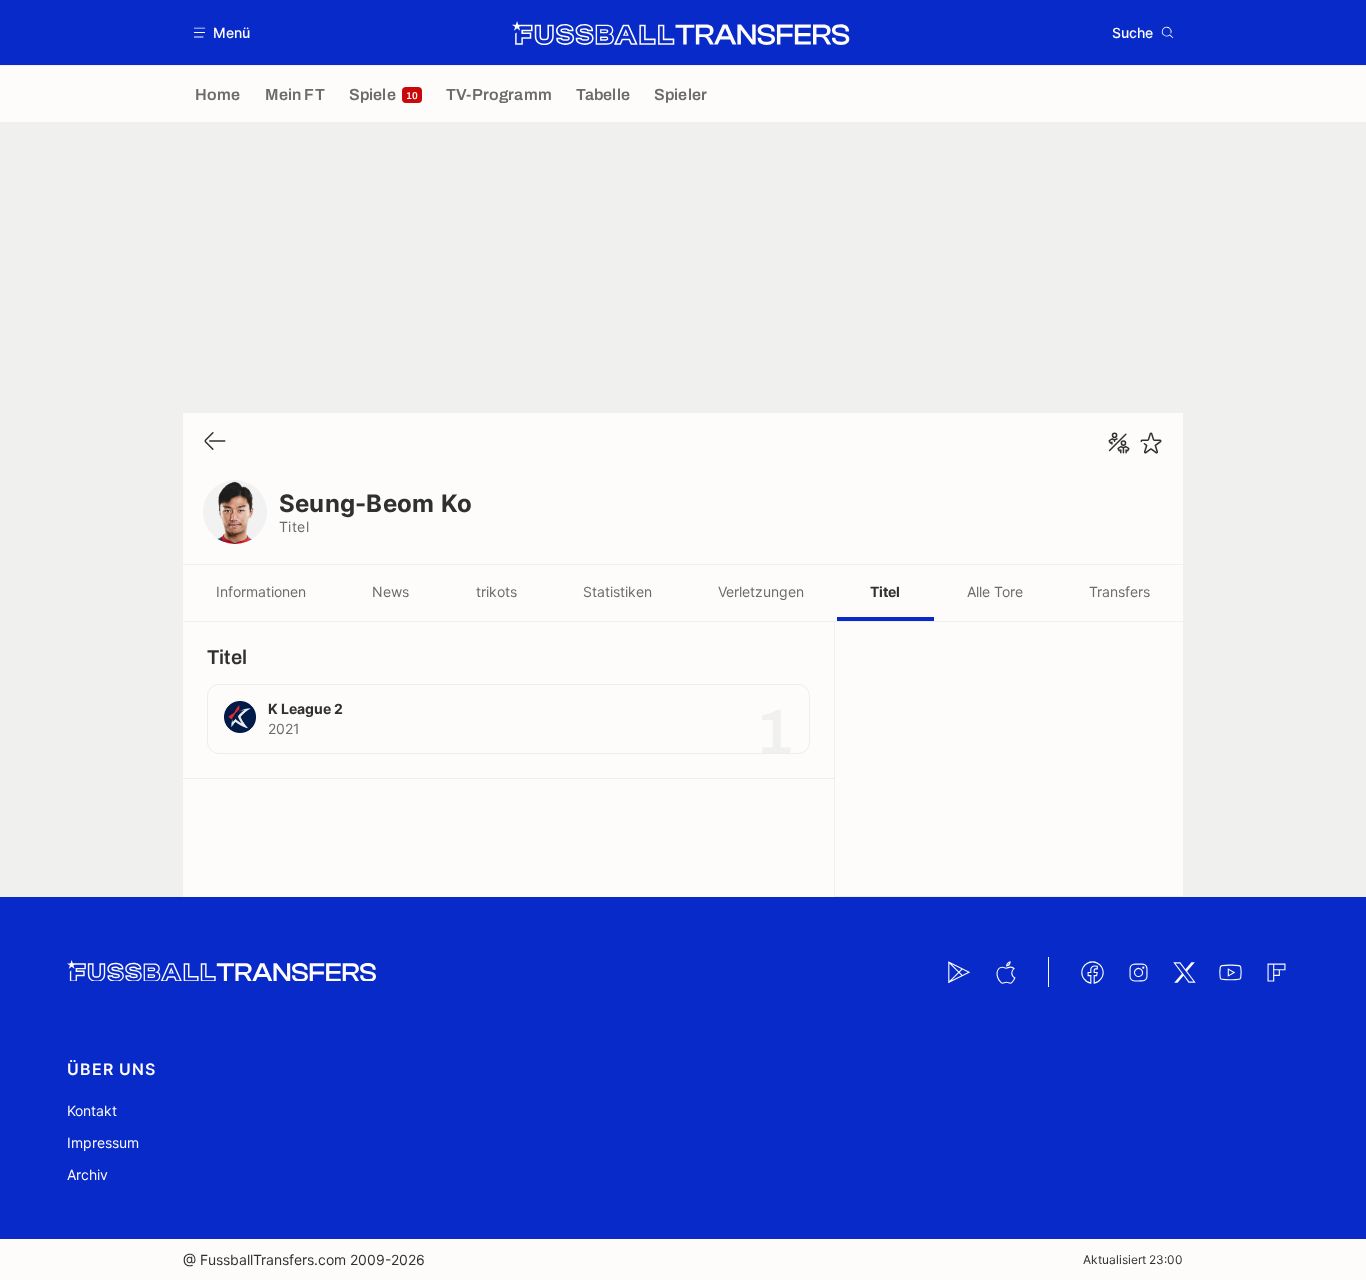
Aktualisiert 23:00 (1133, 1259)
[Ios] (1005, 972)
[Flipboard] (1276, 972)
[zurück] (215, 442)
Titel (885, 591)
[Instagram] (1138, 972)
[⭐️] (1151, 443)
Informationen (261, 591)
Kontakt (92, 1110)
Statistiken (617, 591)
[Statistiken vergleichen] (1119, 443)
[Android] (959, 972)
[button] (222, 32)
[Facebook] (1092, 972)
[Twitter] (1184, 972)
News (390, 591)
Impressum (103, 1142)
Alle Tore (995, 591)
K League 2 (305, 708)
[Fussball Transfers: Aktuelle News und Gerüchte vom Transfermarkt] (681, 33)
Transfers (1119, 591)
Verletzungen (761, 591)
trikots (496, 591)
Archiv (87, 1174)
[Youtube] (1230, 972)
